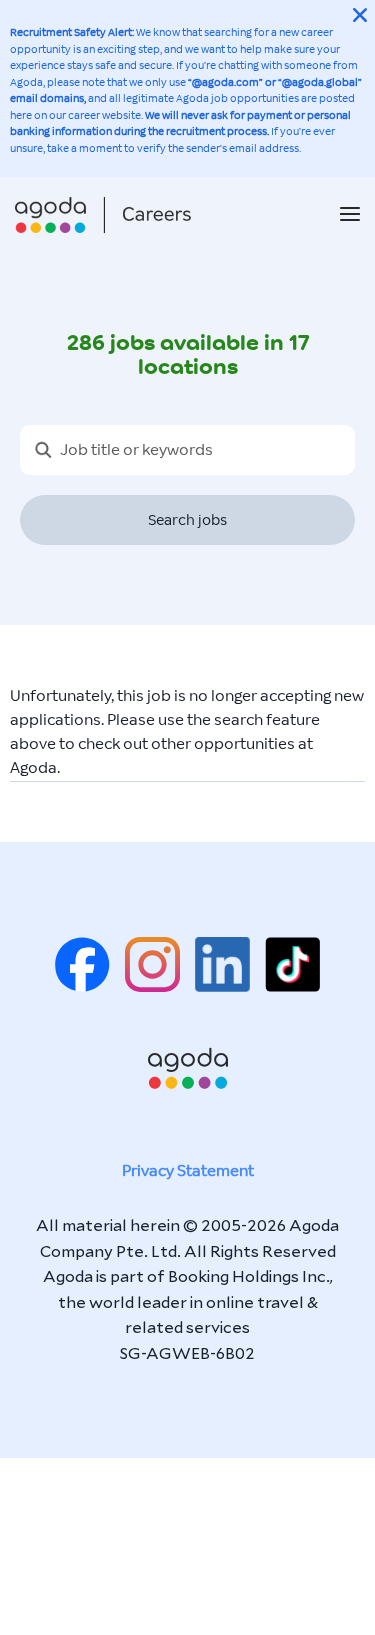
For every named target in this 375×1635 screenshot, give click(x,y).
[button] (350, 215)
